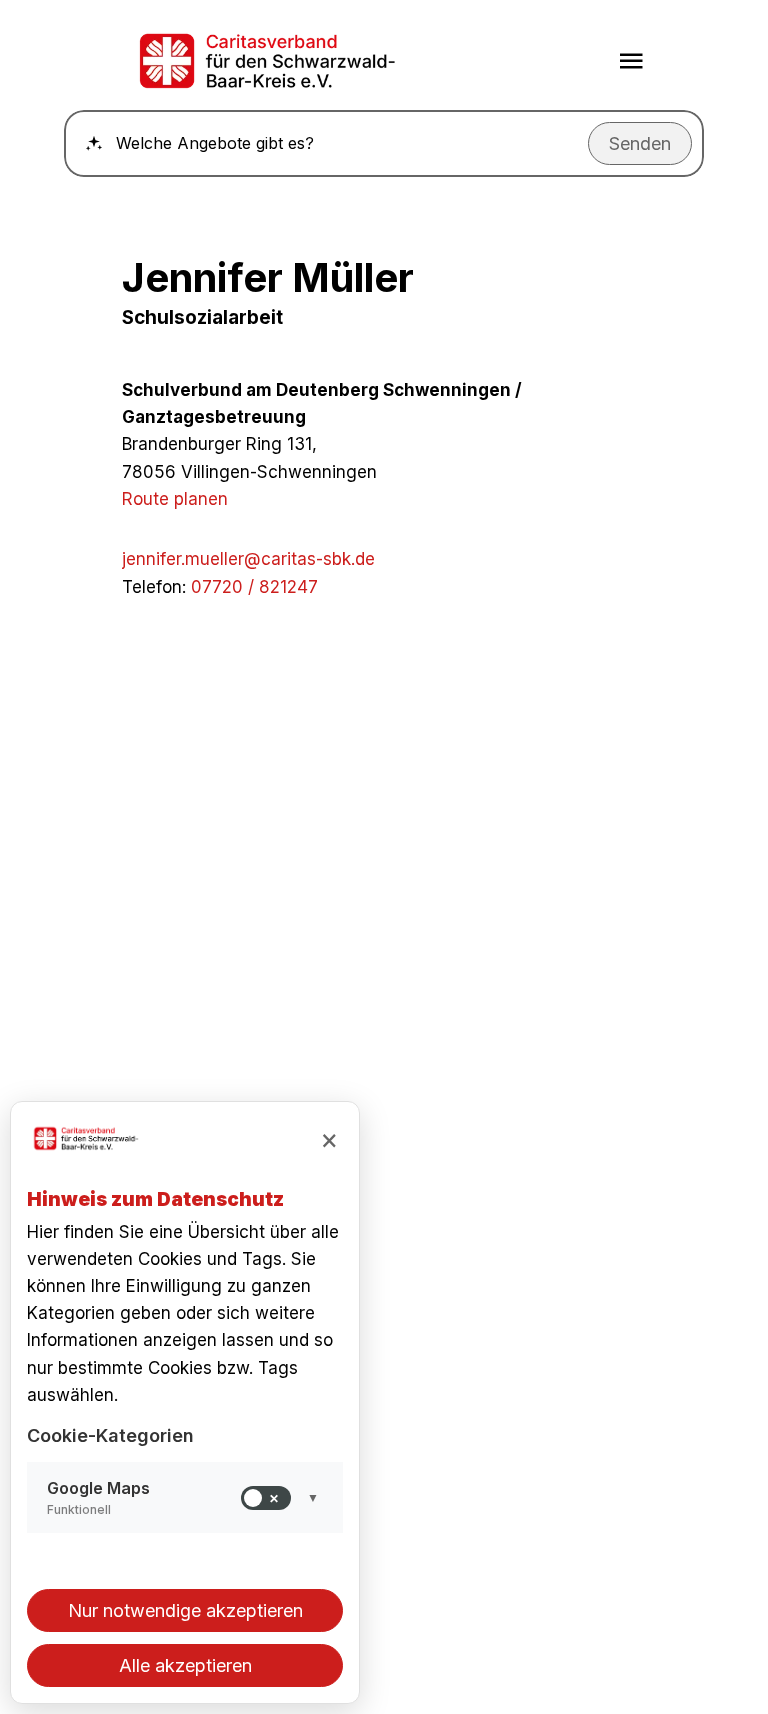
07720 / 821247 (254, 587)
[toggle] (631, 61)
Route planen (175, 499)
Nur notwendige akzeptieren (185, 1610)
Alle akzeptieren (185, 1665)
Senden (640, 143)
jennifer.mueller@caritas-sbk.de (248, 559)
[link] (294, 61)
